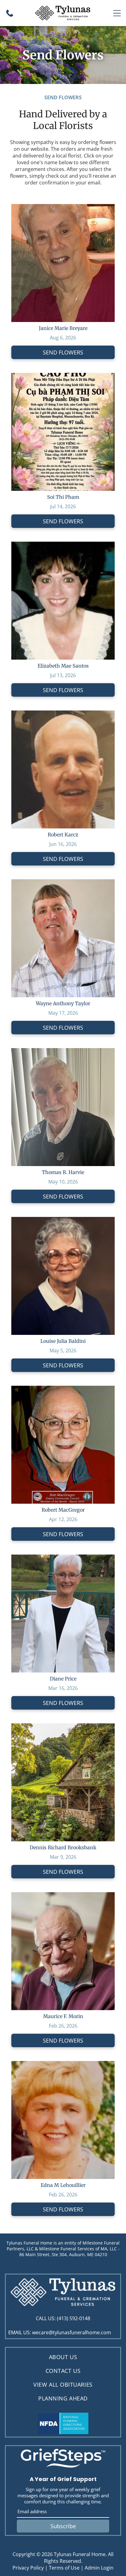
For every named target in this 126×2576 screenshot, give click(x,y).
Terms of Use (64, 2568)
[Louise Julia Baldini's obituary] (63, 1220)
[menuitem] (63, 2357)
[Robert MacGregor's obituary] (63, 1389)
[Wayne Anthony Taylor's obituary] (63, 883)
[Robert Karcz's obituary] (63, 714)
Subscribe (63, 2526)
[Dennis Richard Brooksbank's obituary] (63, 1727)
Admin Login (99, 2568)
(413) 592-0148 (74, 2318)
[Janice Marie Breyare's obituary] (63, 207)
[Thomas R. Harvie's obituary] (63, 1051)
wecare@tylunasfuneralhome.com (72, 2332)
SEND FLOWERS (63, 352)
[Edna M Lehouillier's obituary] (63, 2064)
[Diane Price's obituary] (63, 1558)
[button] (117, 13)
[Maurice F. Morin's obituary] (63, 1896)
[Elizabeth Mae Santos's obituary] (63, 545)
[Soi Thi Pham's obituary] (63, 376)
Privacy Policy (28, 2568)
